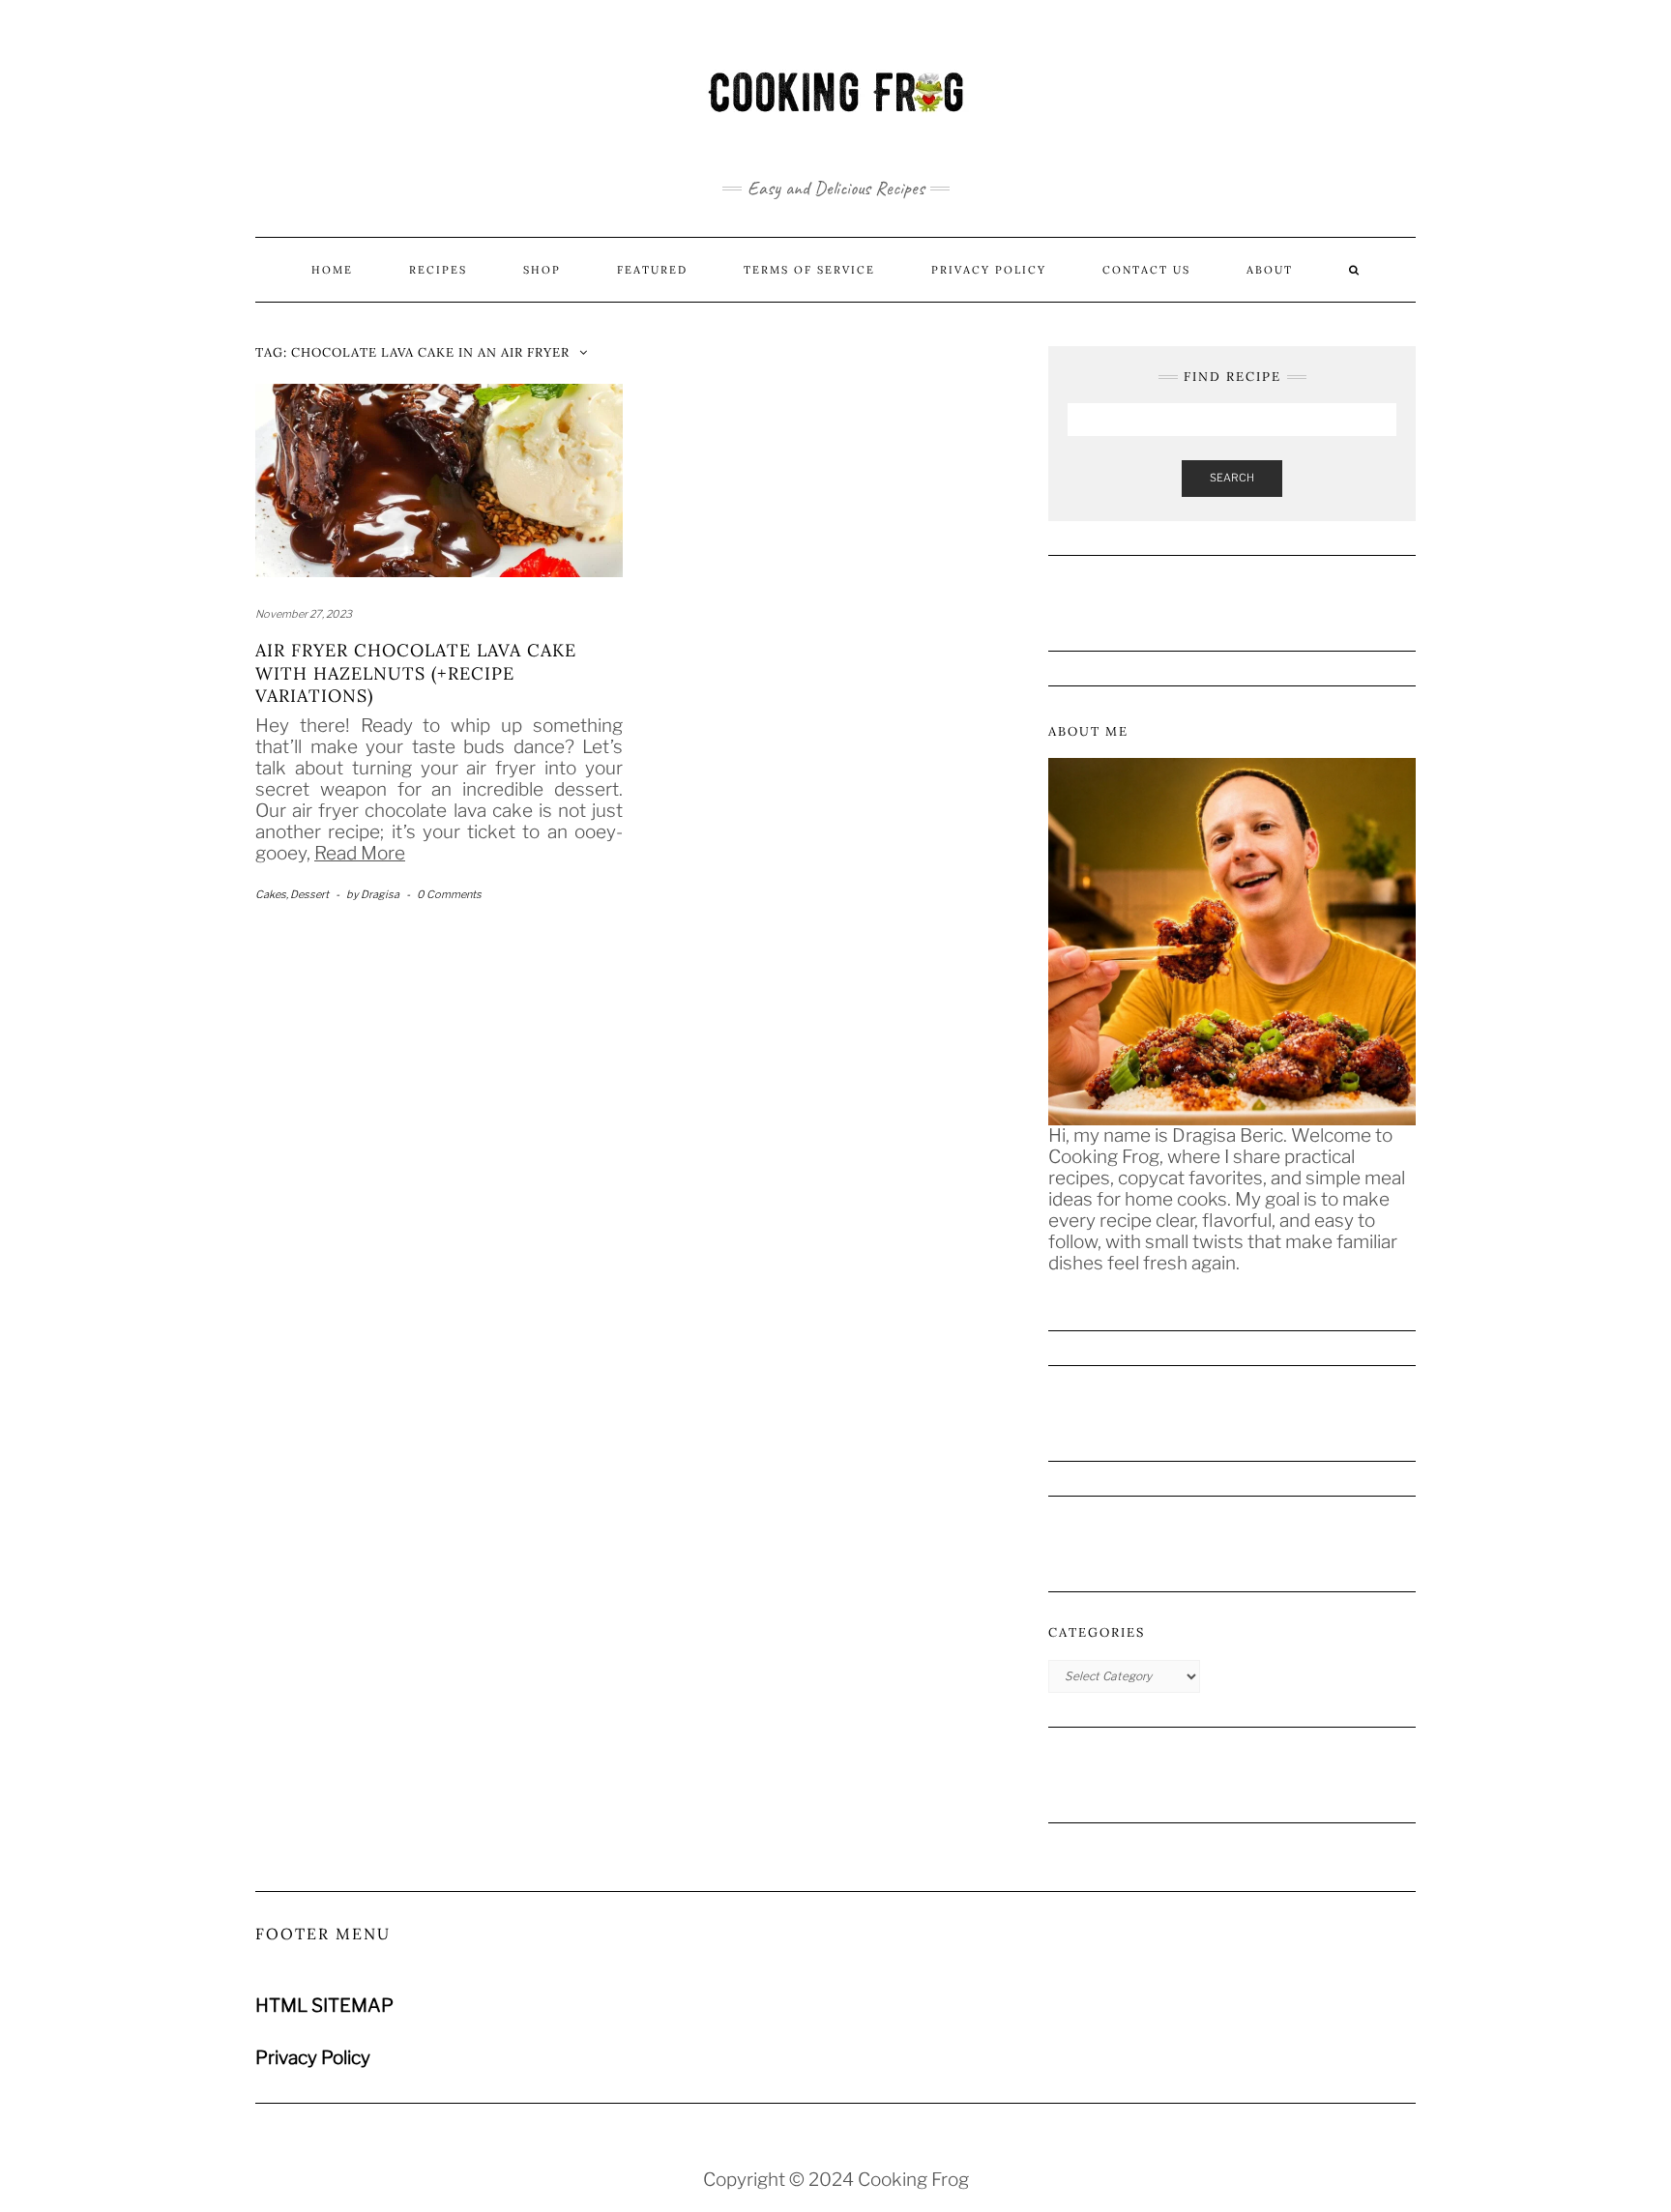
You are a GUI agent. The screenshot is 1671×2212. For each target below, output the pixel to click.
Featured (652, 270)
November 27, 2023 (304, 614)
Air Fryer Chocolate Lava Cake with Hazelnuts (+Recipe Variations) (416, 673)
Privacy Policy (989, 270)
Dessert (309, 894)
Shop (542, 270)
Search (1232, 478)
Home (332, 270)
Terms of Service (809, 270)
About (1270, 270)
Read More (360, 853)
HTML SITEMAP (324, 2006)
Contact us (1146, 270)
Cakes (271, 894)
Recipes (438, 270)
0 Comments (449, 894)
